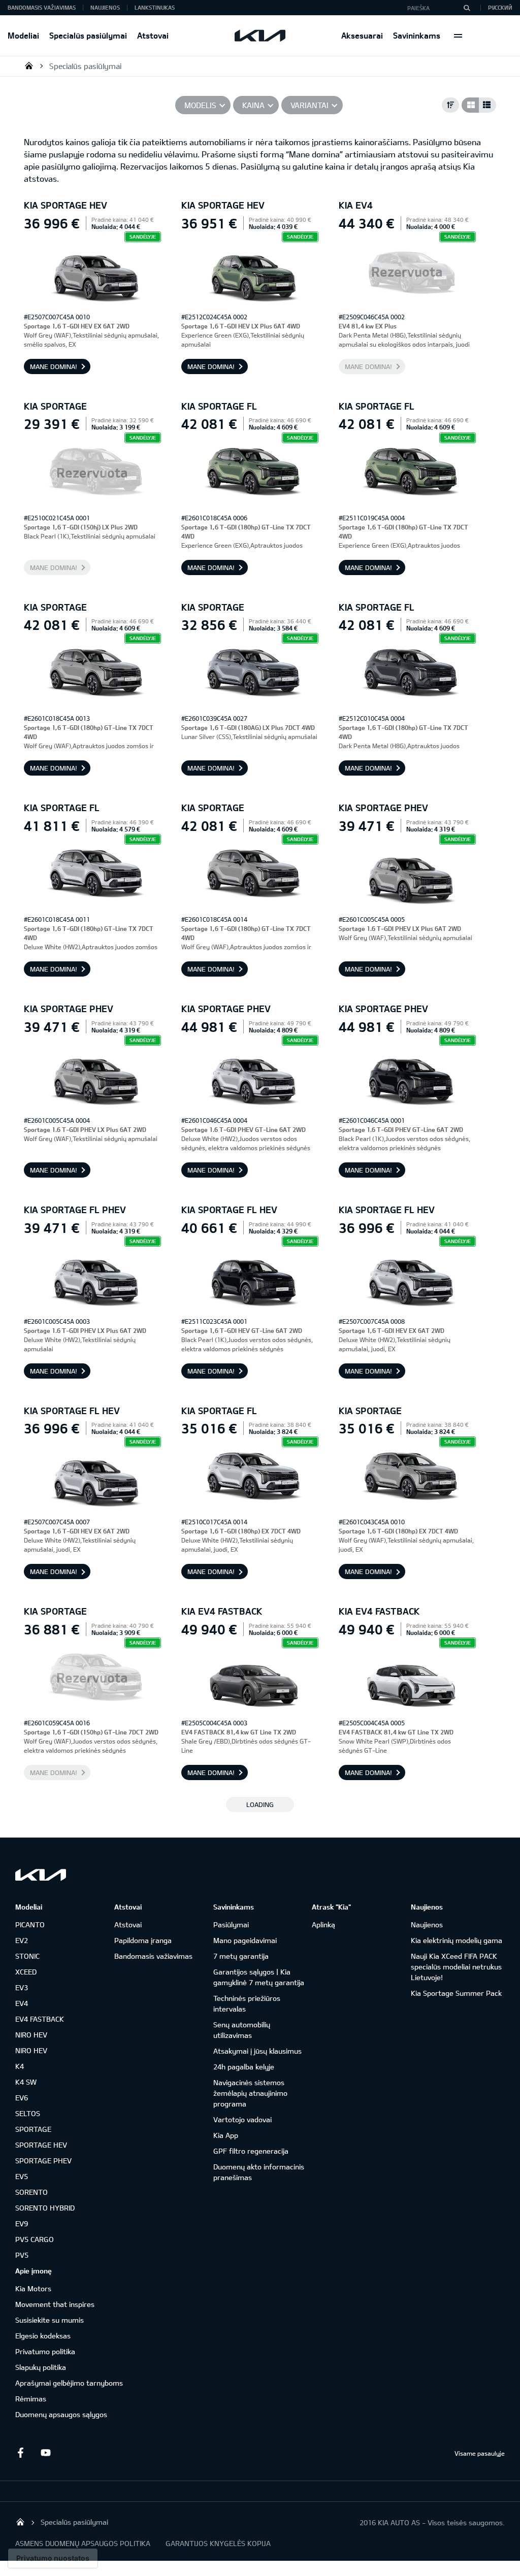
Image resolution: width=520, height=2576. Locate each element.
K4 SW (26, 2082)
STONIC (27, 1956)
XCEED (26, 1972)
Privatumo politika (45, 2351)
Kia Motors (33, 2288)
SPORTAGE (33, 2129)
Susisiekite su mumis (50, 2320)
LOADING (260, 1804)
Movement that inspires (55, 2304)
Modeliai (23, 35)
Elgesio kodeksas (43, 2336)
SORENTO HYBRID (45, 2208)
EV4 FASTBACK (40, 2019)
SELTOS (28, 2113)
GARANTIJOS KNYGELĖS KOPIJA (218, 2543)
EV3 (22, 1987)
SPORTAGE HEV (41, 2145)
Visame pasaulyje (480, 2453)
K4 (20, 2066)
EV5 (22, 2176)
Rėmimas (31, 2399)
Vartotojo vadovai (242, 2119)
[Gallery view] (470, 105)
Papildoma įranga (143, 1940)
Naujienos (105, 7)
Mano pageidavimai (245, 1940)
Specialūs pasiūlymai (88, 35)
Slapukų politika (41, 2367)
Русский (500, 7)
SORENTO (31, 2192)
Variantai (310, 105)
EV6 (22, 2098)
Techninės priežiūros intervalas (247, 2003)
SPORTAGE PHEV (43, 2161)
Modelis (200, 105)
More (458, 36)
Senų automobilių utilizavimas (242, 2030)
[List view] (487, 105)
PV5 (22, 2255)
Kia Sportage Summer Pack (456, 1993)
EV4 (22, 2003)
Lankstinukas (155, 7)
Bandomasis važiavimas (42, 7)
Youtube (46, 2453)
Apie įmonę (34, 2271)
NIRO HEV (31, 2035)
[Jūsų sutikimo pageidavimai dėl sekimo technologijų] (53, 2558)
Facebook (20, 2453)
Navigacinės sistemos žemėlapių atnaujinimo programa (250, 2093)
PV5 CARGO (35, 2239)
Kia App (226, 2135)
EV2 (22, 1940)
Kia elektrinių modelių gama (457, 1940)
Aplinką (323, 1925)
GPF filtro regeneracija (251, 2151)
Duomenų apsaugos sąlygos (61, 2414)
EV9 (22, 2223)
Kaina (253, 105)
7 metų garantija (241, 1956)
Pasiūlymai (231, 1925)
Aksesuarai (362, 35)
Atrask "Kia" (331, 1907)
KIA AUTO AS (29, 65)
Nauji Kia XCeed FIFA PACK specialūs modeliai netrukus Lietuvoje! (456, 1967)
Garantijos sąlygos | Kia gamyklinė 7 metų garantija (259, 1977)
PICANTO (30, 1925)
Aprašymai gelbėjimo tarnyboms (69, 2383)
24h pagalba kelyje (244, 2067)
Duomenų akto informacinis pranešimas (259, 2172)
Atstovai (153, 35)
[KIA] (260, 36)
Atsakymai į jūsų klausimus (257, 2051)
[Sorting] (450, 105)
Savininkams (417, 35)
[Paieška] (467, 8)
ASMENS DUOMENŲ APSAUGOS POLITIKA (83, 2543)
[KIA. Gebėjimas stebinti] (41, 1875)
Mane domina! (54, 366)
